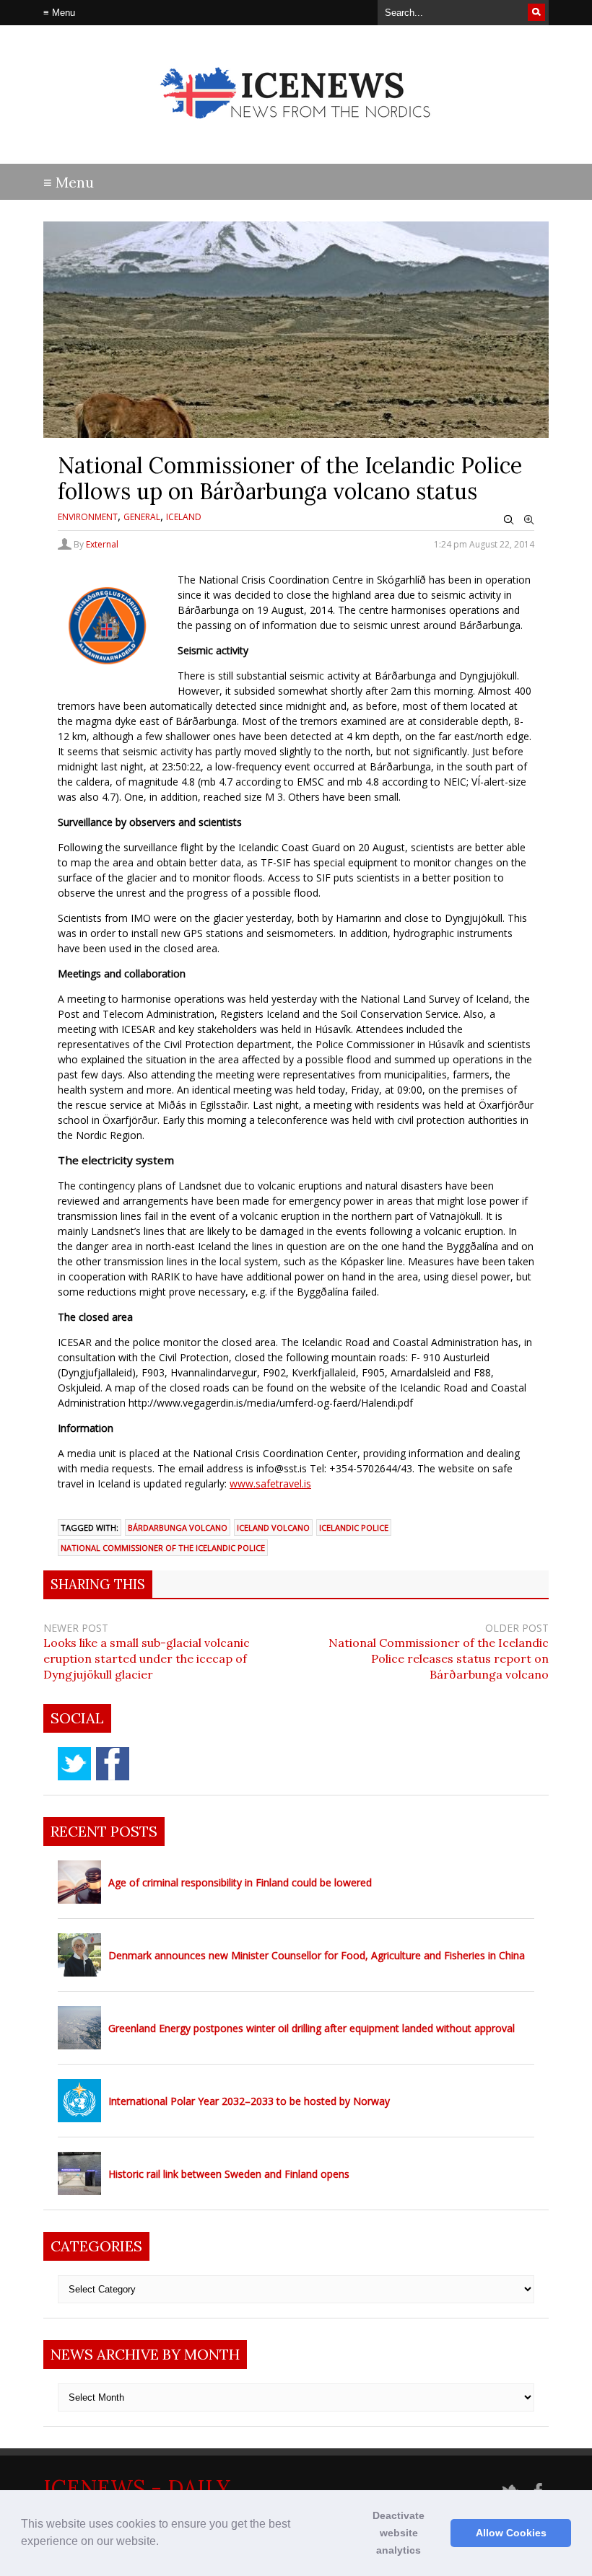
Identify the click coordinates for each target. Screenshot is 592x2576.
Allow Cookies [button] (511, 2533)
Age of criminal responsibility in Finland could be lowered (240, 1882)
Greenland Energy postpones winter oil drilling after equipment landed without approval (312, 2028)
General (142, 517)
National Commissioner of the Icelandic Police (163, 1548)
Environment (88, 517)
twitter (74, 1764)
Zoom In (529, 520)
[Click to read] (79, 1882)
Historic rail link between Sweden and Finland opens (229, 2174)
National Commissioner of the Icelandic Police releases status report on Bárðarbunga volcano (439, 1658)
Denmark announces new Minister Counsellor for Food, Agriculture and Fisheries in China (317, 1955)
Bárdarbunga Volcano (178, 1527)
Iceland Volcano (273, 1527)
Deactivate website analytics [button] (399, 2533)
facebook (113, 1764)
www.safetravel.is (270, 1483)
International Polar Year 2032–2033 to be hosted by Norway (249, 2101)
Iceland (184, 517)
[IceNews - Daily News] (296, 130)
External (102, 544)
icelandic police (354, 1527)
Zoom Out (509, 520)
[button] (164, 2543)
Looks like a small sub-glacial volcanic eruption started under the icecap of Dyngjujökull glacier (147, 1658)
